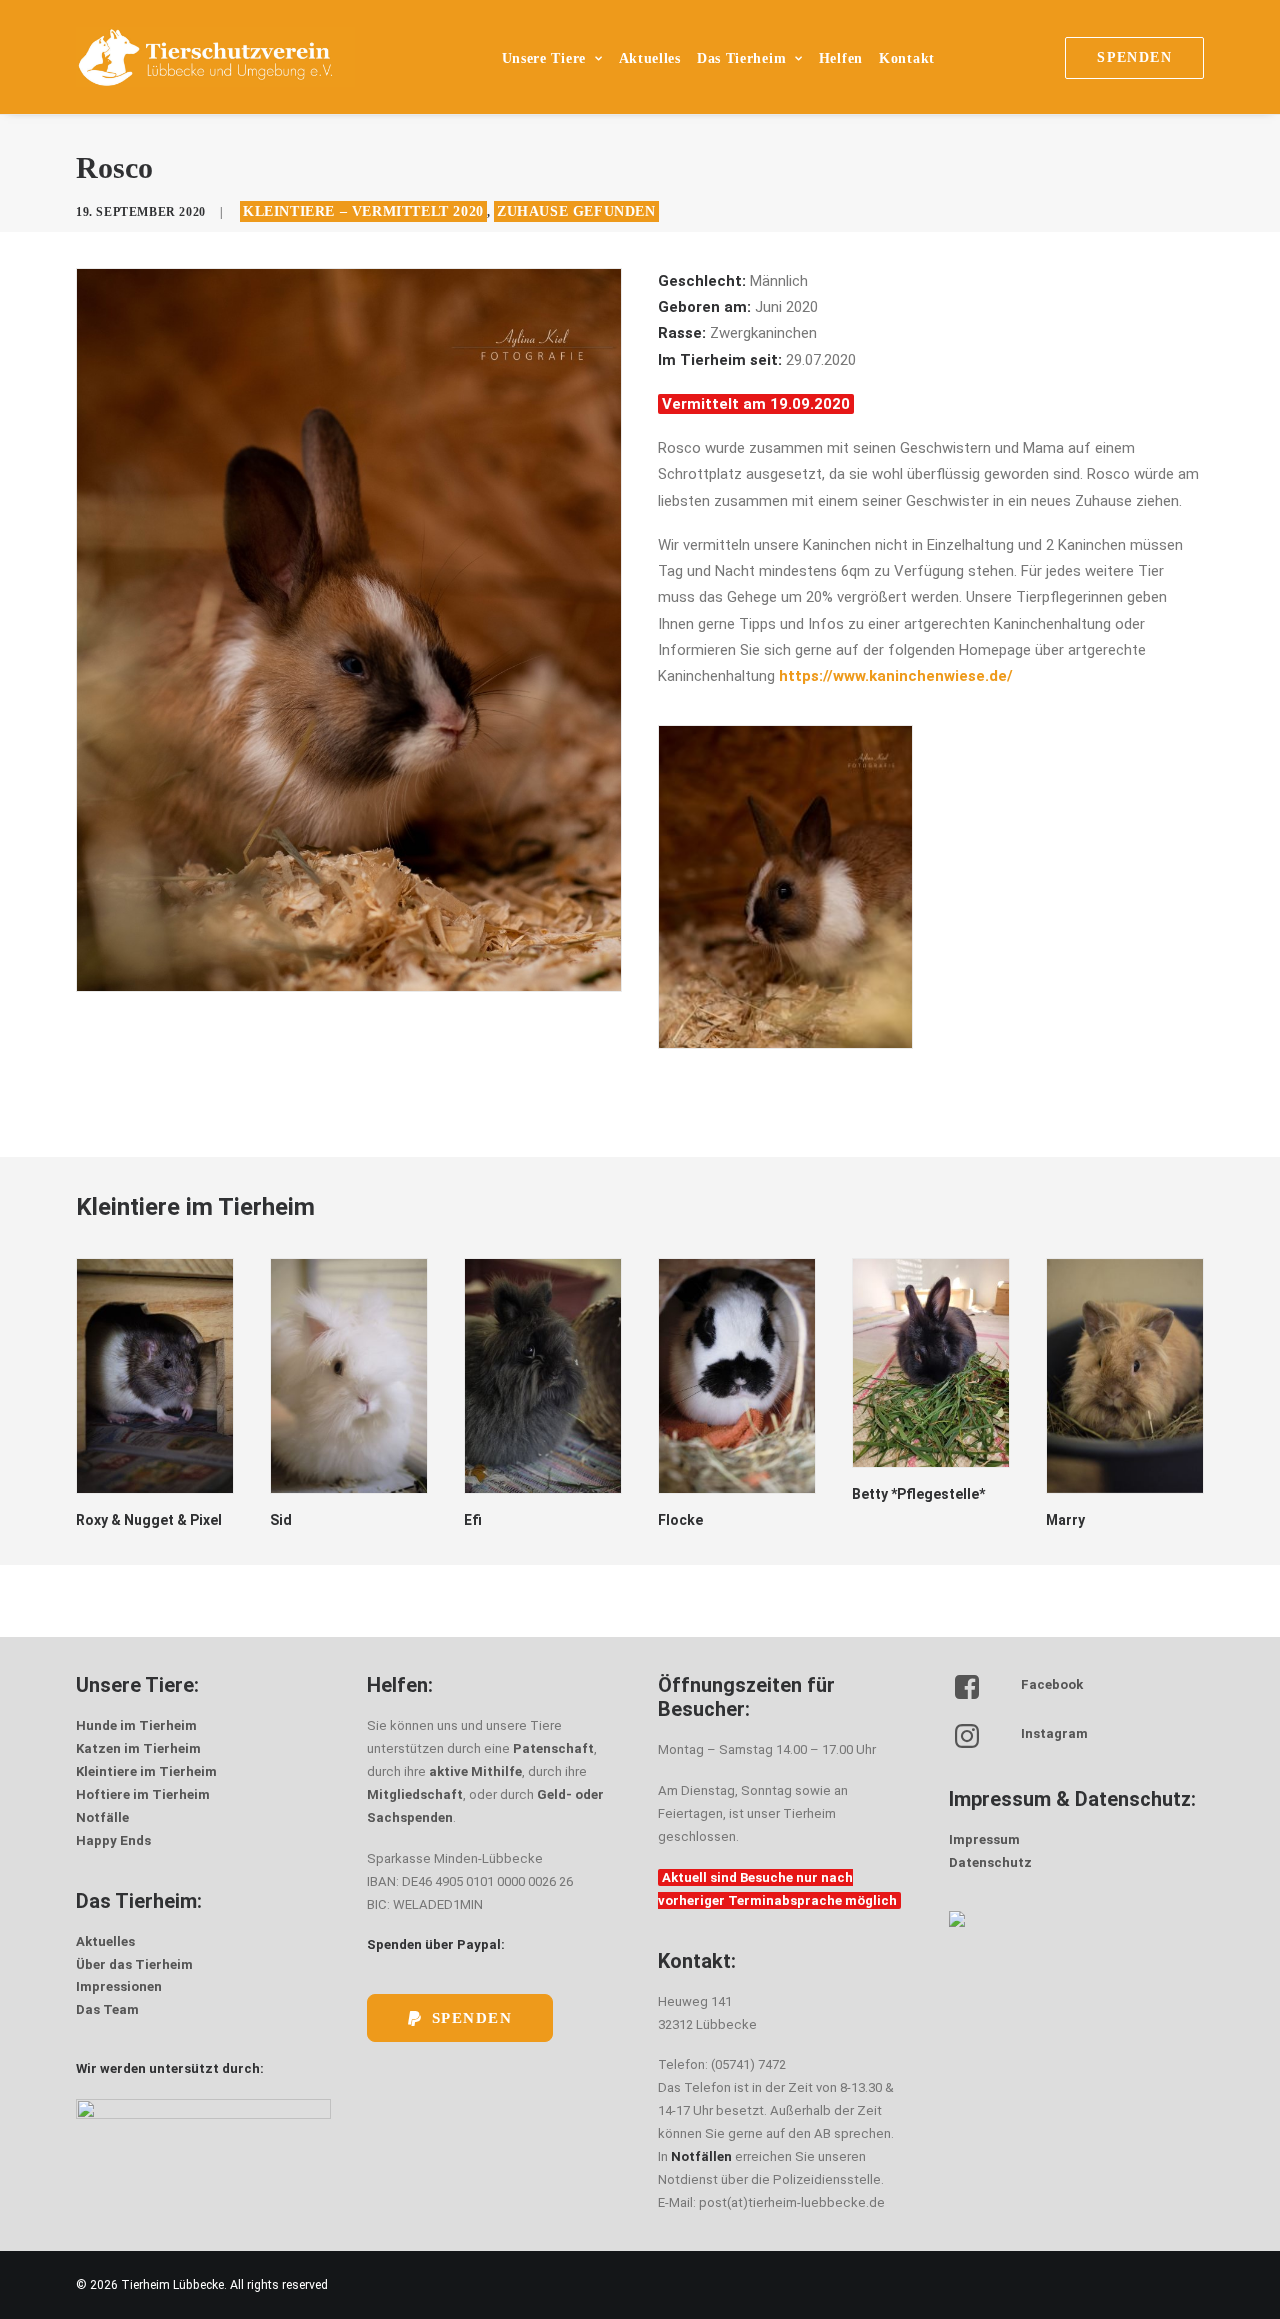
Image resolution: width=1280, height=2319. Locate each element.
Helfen (841, 58)
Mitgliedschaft (415, 1794)
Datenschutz (990, 1862)
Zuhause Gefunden (576, 211)
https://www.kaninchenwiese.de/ (896, 676)
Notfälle (102, 1817)
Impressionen (119, 1986)
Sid (87, 1520)
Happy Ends (113, 1840)
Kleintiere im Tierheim (146, 1771)
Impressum (984, 1839)
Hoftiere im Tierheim (143, 1794)
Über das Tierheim (134, 1964)
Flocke (486, 1520)
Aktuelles (650, 58)
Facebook (1052, 1684)
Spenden (472, 2018)
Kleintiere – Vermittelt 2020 (363, 211)
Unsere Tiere (544, 58)
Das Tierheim (741, 58)
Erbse (1065, 1520)
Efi (279, 1520)
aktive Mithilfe (475, 1771)
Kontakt (907, 58)
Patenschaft (553, 1748)
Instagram (1054, 1733)
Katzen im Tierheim (138, 1748)
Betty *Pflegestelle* (724, 1494)
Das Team (107, 2009)
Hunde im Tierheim (136, 1725)
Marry (871, 1520)
